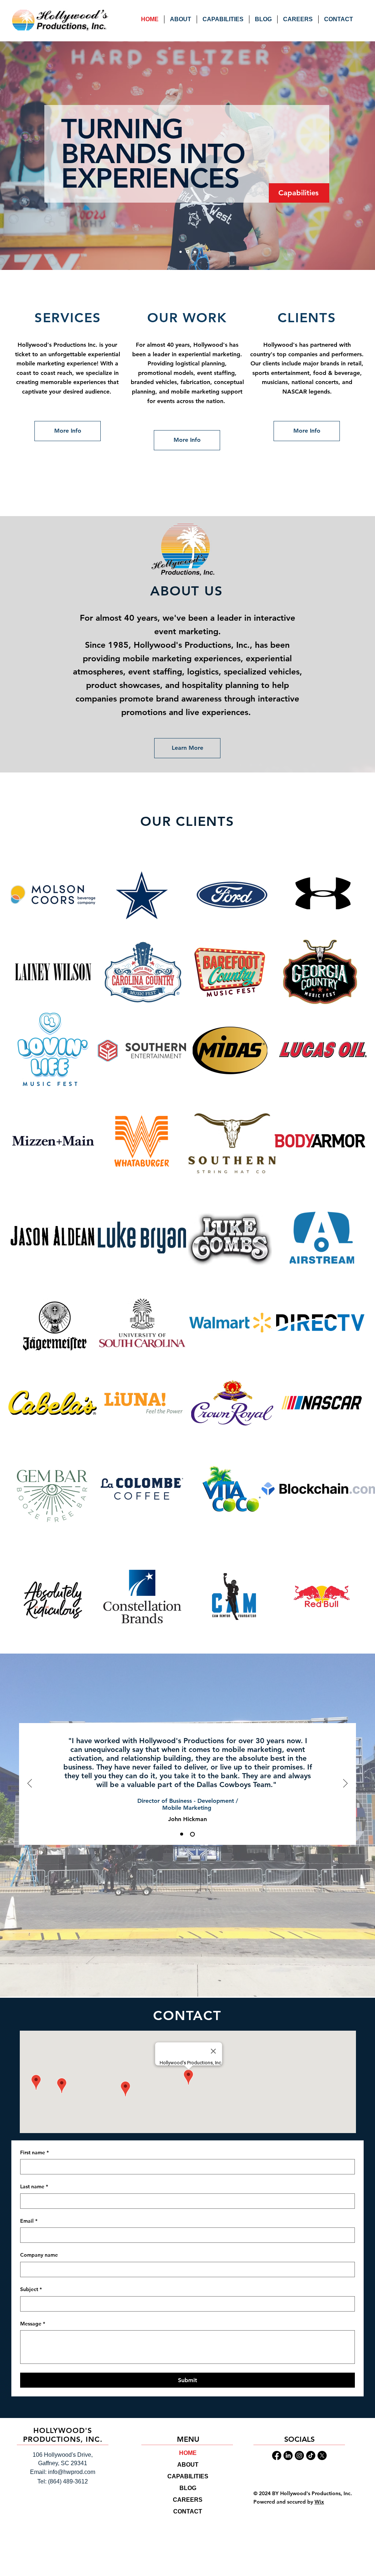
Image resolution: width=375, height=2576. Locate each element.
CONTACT (188, 2511)
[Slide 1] (181, 252)
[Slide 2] (187, 252)
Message (33, 2324)
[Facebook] (277, 2455)
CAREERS (188, 2500)
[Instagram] (299, 2455)
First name (34, 2152)
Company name (39, 2255)
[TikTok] (311, 2455)
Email (29, 2221)
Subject (31, 2289)
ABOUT (188, 2465)
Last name (34, 2186)
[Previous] (30, 1784)
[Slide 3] (194, 252)
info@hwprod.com (72, 2472)
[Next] (345, 1784)
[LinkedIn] (288, 2455)
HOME (188, 2453)
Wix (319, 2502)
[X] (322, 2455)
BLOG (188, 2488)
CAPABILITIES (188, 2476)
